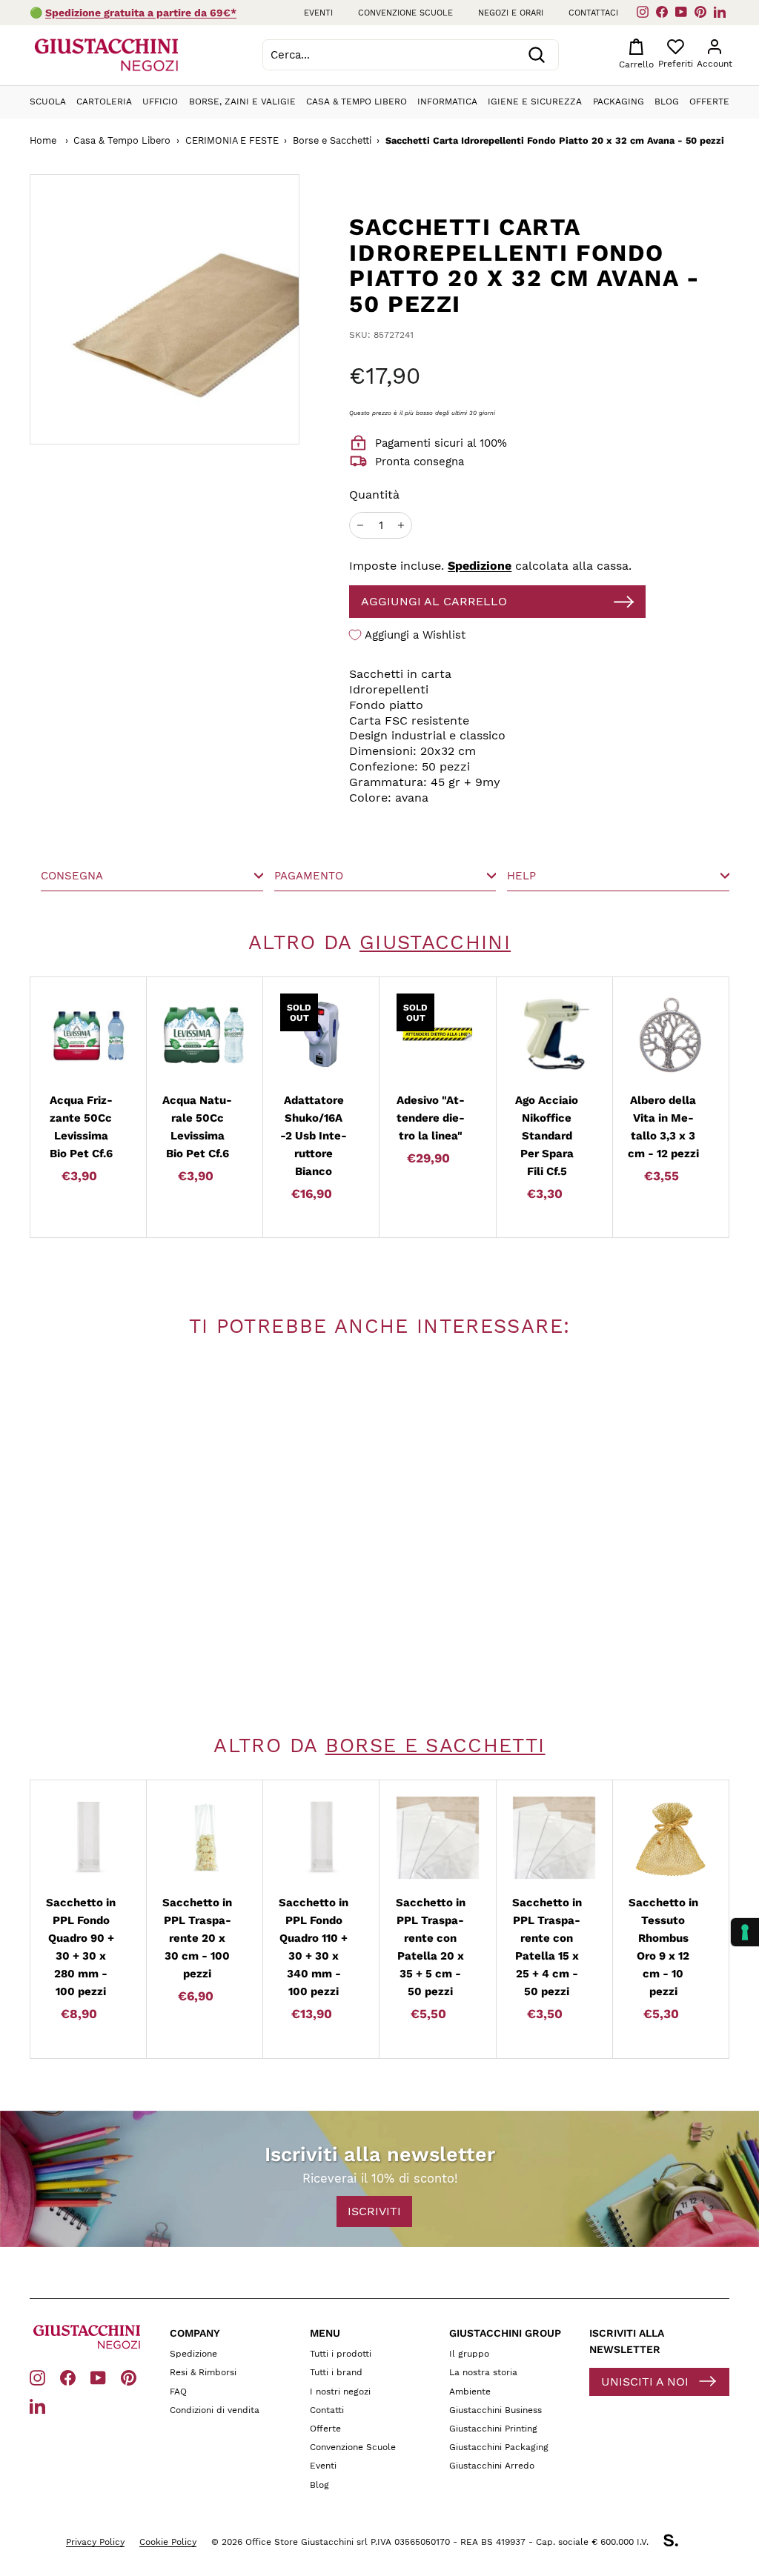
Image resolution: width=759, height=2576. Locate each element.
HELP (521, 876)
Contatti (327, 2410)
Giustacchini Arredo (492, 2466)
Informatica (447, 101)
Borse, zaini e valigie (242, 101)
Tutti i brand (336, 2372)
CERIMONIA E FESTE (232, 140)
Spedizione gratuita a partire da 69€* (141, 13)
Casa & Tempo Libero (357, 101)
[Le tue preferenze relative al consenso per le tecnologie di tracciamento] (745, 1932)
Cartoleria (104, 101)
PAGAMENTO (309, 876)
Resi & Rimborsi (203, 2372)
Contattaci (593, 13)
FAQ (178, 2392)
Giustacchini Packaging (499, 2447)
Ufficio (160, 101)
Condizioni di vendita (215, 2410)
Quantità (374, 495)
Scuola (48, 101)
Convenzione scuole (405, 13)
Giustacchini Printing (493, 2429)
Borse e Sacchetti (332, 140)
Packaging (619, 101)
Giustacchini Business (495, 2410)
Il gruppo (469, 2354)
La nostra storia (483, 2372)
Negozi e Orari (511, 13)
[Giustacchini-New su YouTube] (98, 2377)
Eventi (318, 13)
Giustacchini (435, 942)
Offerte (709, 101)
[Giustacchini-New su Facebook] (68, 2377)
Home (43, 140)
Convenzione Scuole (353, 2447)
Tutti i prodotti (341, 2354)
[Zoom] (165, 309)
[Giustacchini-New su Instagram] (37, 2377)
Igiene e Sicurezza (535, 101)
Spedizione (480, 566)
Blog (667, 101)
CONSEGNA (72, 876)
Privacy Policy (95, 2542)
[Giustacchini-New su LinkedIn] (37, 2405)
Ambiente (470, 2392)
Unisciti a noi (645, 2382)
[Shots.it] (678, 2543)
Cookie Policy (168, 2542)
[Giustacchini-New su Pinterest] (129, 2377)
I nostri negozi (340, 2392)
